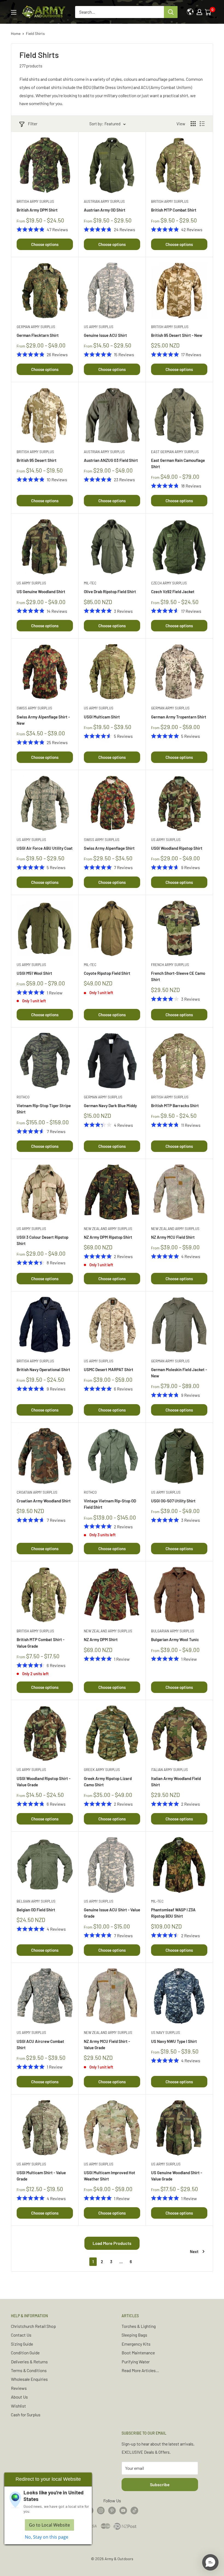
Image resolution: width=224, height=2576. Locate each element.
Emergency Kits (136, 2344)
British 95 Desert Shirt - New (177, 335)
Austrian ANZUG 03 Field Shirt (111, 460)
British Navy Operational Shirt (43, 1369)
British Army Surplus (35, 201)
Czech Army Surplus (169, 583)
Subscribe (160, 2484)
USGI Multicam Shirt (102, 717)
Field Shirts (35, 33)
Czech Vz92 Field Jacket (173, 592)
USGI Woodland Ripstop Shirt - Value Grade (44, 1782)
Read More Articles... (140, 2370)
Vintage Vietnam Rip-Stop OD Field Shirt (110, 1504)
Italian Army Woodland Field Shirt (176, 1782)
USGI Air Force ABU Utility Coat (45, 848)
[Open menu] (14, 12)
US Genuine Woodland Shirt (41, 592)
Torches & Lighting (139, 2326)
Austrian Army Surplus (104, 201)
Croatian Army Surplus (37, 1492)
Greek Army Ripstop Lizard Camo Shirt (108, 1782)
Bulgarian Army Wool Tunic (175, 1639)
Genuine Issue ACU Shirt (105, 335)
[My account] (199, 12)
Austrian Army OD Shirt (105, 210)
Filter (33, 124)
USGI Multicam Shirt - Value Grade (41, 2176)
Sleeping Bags (134, 2335)
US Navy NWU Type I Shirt (174, 2041)
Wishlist (18, 2406)
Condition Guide (25, 2353)
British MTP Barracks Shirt (175, 1106)
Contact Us (21, 2335)
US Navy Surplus (166, 2033)
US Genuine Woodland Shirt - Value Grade (177, 2176)
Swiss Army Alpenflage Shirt (109, 848)
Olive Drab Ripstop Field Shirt (110, 592)
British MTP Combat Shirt (174, 210)
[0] (208, 12)
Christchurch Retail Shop (33, 2326)
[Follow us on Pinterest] (112, 2510)
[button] (210, 2562)
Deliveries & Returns (29, 2362)
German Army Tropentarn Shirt (179, 717)
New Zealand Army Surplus (108, 1229)
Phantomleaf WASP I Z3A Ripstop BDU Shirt (173, 1913)
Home (16, 33)
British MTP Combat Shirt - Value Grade (41, 1643)
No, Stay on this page (47, 2537)
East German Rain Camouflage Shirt (178, 463)
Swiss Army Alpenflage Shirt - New (43, 720)
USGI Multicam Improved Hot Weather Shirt (110, 2176)
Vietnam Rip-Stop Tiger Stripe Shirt (44, 1109)
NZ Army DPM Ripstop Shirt (108, 1237)
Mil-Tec (90, 583)
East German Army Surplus (175, 452)
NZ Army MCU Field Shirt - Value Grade (107, 2044)
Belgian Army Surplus (36, 1901)
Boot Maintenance (138, 2353)
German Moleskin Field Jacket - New (179, 1373)
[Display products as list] (202, 124)
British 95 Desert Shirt (37, 460)
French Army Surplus (170, 965)
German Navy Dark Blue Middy (110, 1106)
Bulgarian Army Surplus (173, 1631)
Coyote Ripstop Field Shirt (107, 973)
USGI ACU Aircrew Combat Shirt (40, 2044)
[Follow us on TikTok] (134, 2510)
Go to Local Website (49, 2525)
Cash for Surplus (26, 2415)
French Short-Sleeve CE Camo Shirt (178, 976)
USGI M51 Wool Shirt (34, 973)
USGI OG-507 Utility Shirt (173, 1501)
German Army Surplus (36, 327)
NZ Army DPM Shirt (101, 1639)
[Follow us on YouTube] (123, 2510)
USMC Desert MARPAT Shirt (109, 1369)
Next (194, 2251)
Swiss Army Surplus (34, 708)
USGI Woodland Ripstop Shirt (177, 848)
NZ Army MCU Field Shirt (173, 1237)
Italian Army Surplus (170, 1770)
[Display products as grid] (193, 124)
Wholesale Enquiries (29, 2379)
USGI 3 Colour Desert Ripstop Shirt (42, 1240)
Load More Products (112, 2243)
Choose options (45, 244)
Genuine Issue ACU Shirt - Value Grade (112, 1913)
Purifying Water (136, 2362)
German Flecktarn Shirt (38, 335)
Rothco (23, 1097)
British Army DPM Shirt (37, 210)
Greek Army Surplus (102, 1770)
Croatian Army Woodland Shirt (44, 1501)
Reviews (19, 2388)
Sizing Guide (22, 2344)
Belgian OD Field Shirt (36, 1910)
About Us (19, 2397)
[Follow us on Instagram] (101, 2510)
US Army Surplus (99, 327)
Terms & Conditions (29, 2370)
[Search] (171, 12)
